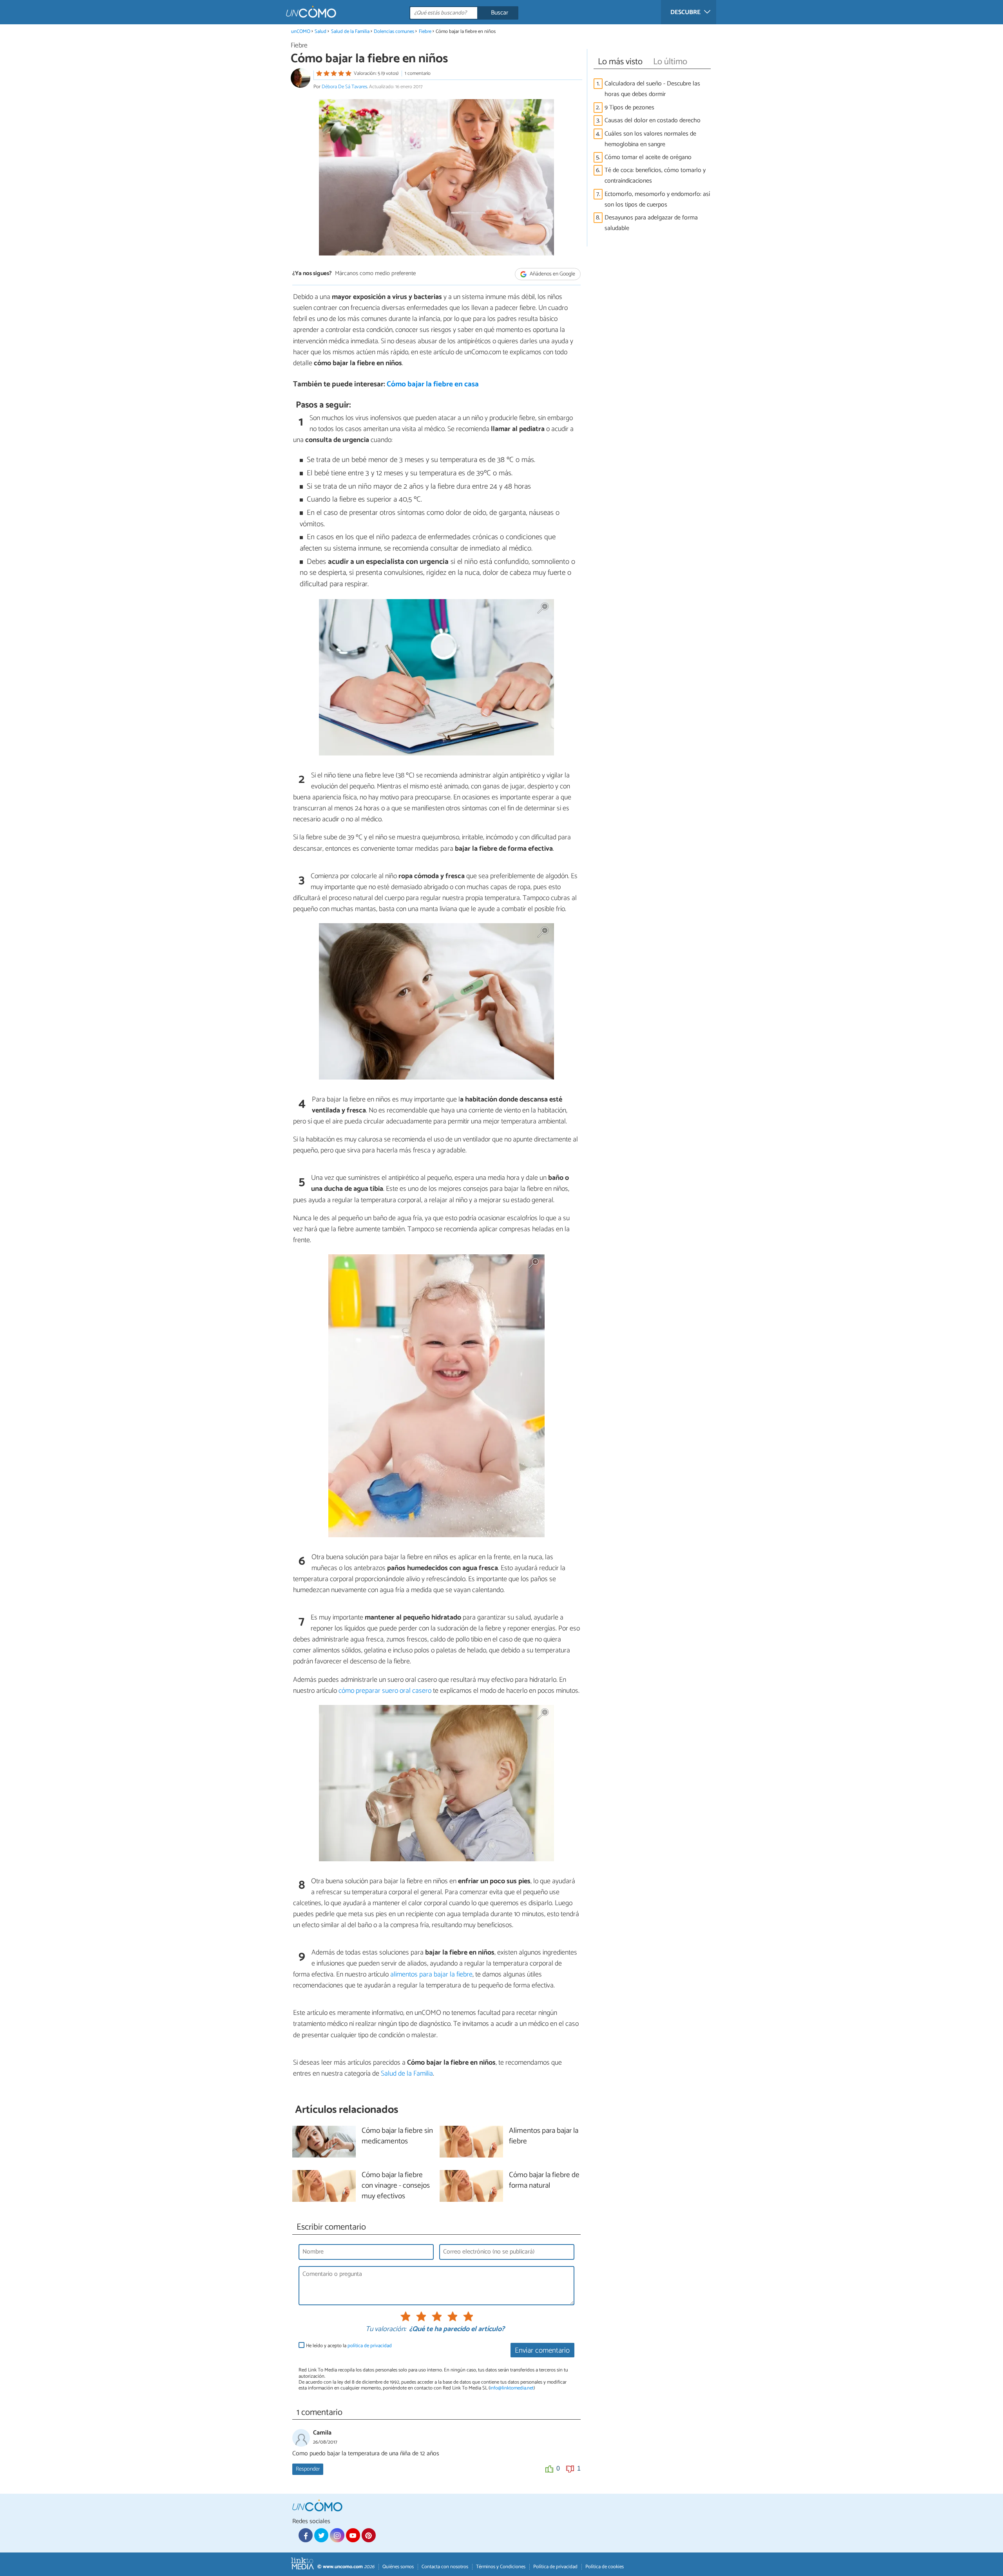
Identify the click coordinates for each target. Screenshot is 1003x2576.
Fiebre (425, 32)
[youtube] (353, 2535)
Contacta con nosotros (445, 2567)
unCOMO (301, 32)
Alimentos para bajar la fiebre (544, 2136)
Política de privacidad (555, 2567)
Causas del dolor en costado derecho (653, 120)
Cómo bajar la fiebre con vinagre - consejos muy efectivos (396, 2186)
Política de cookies (605, 2567)
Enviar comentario (542, 2350)
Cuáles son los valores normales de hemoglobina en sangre (650, 139)
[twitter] (321, 2535)
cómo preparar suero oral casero (385, 1691)
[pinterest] (369, 2535)
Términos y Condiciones (501, 2567)
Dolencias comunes (394, 32)
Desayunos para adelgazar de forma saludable (651, 223)
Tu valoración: (386, 2330)
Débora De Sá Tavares (344, 87)
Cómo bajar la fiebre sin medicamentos (397, 2136)
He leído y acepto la (349, 2346)
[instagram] (337, 2535)
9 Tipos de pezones (629, 108)
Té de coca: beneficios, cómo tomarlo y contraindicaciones (655, 176)
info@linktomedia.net (512, 2388)
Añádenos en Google (552, 274)
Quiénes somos (398, 2567)
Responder (308, 2469)
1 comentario (418, 73)
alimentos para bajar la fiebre (431, 1975)
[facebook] (306, 2535)
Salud (320, 32)
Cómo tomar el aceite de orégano (648, 157)
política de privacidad (370, 2346)
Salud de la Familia (350, 32)
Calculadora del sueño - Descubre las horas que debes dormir (652, 89)
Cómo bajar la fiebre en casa (433, 384)
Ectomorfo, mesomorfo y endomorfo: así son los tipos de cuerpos (657, 199)
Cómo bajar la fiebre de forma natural (544, 2181)
